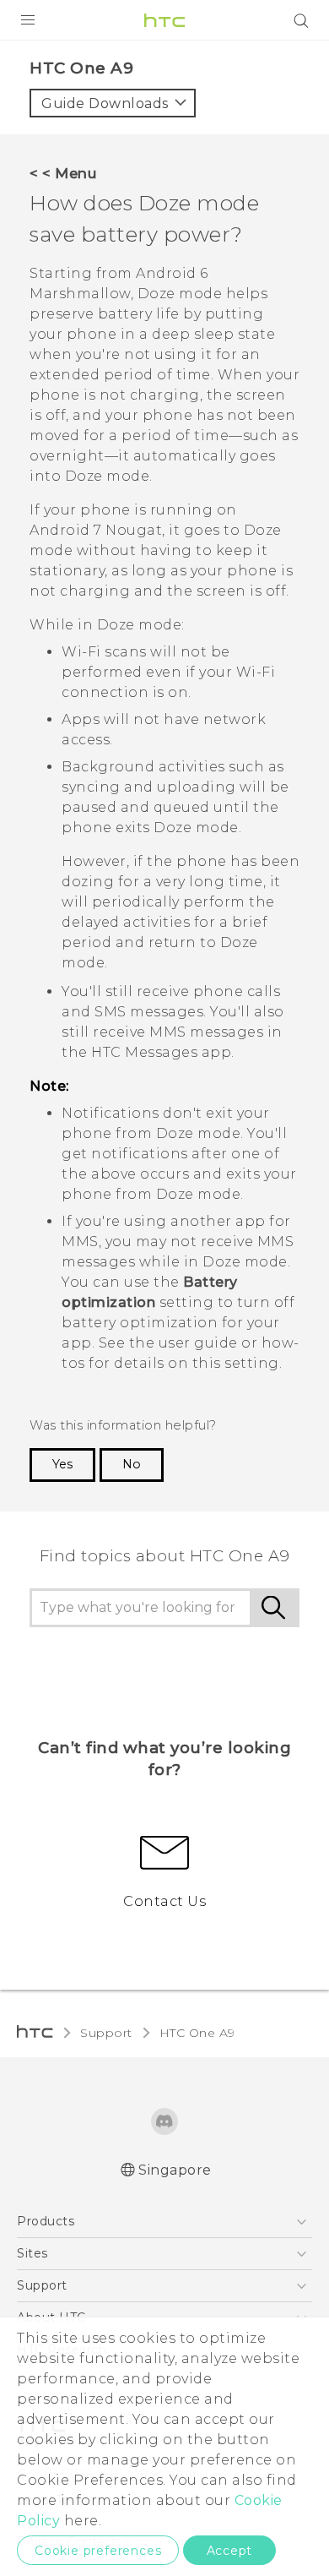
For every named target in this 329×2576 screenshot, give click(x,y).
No (132, 1464)
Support (106, 2033)
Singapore (175, 2170)
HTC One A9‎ (197, 2033)
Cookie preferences (98, 2551)
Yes (62, 1464)
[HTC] (164, 20)
